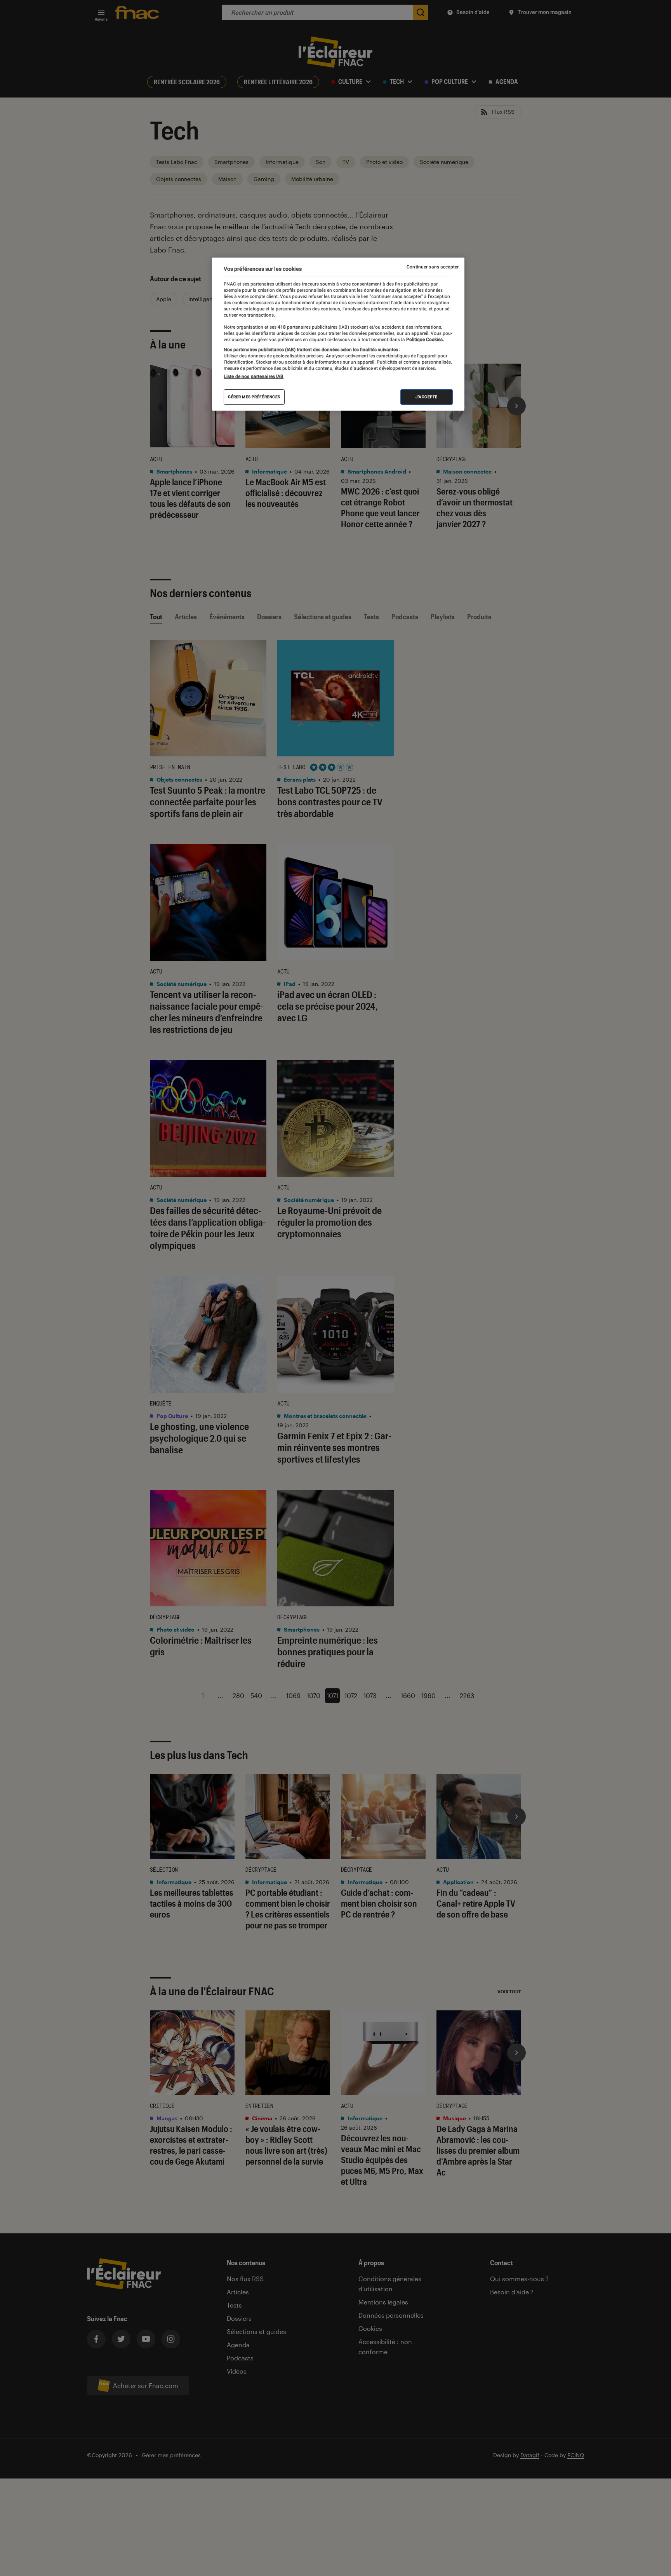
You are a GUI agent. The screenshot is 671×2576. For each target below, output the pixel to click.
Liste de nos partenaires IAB (254, 376)
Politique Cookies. (424, 340)
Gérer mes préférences (254, 397)
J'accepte (427, 397)
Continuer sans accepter (433, 267)
